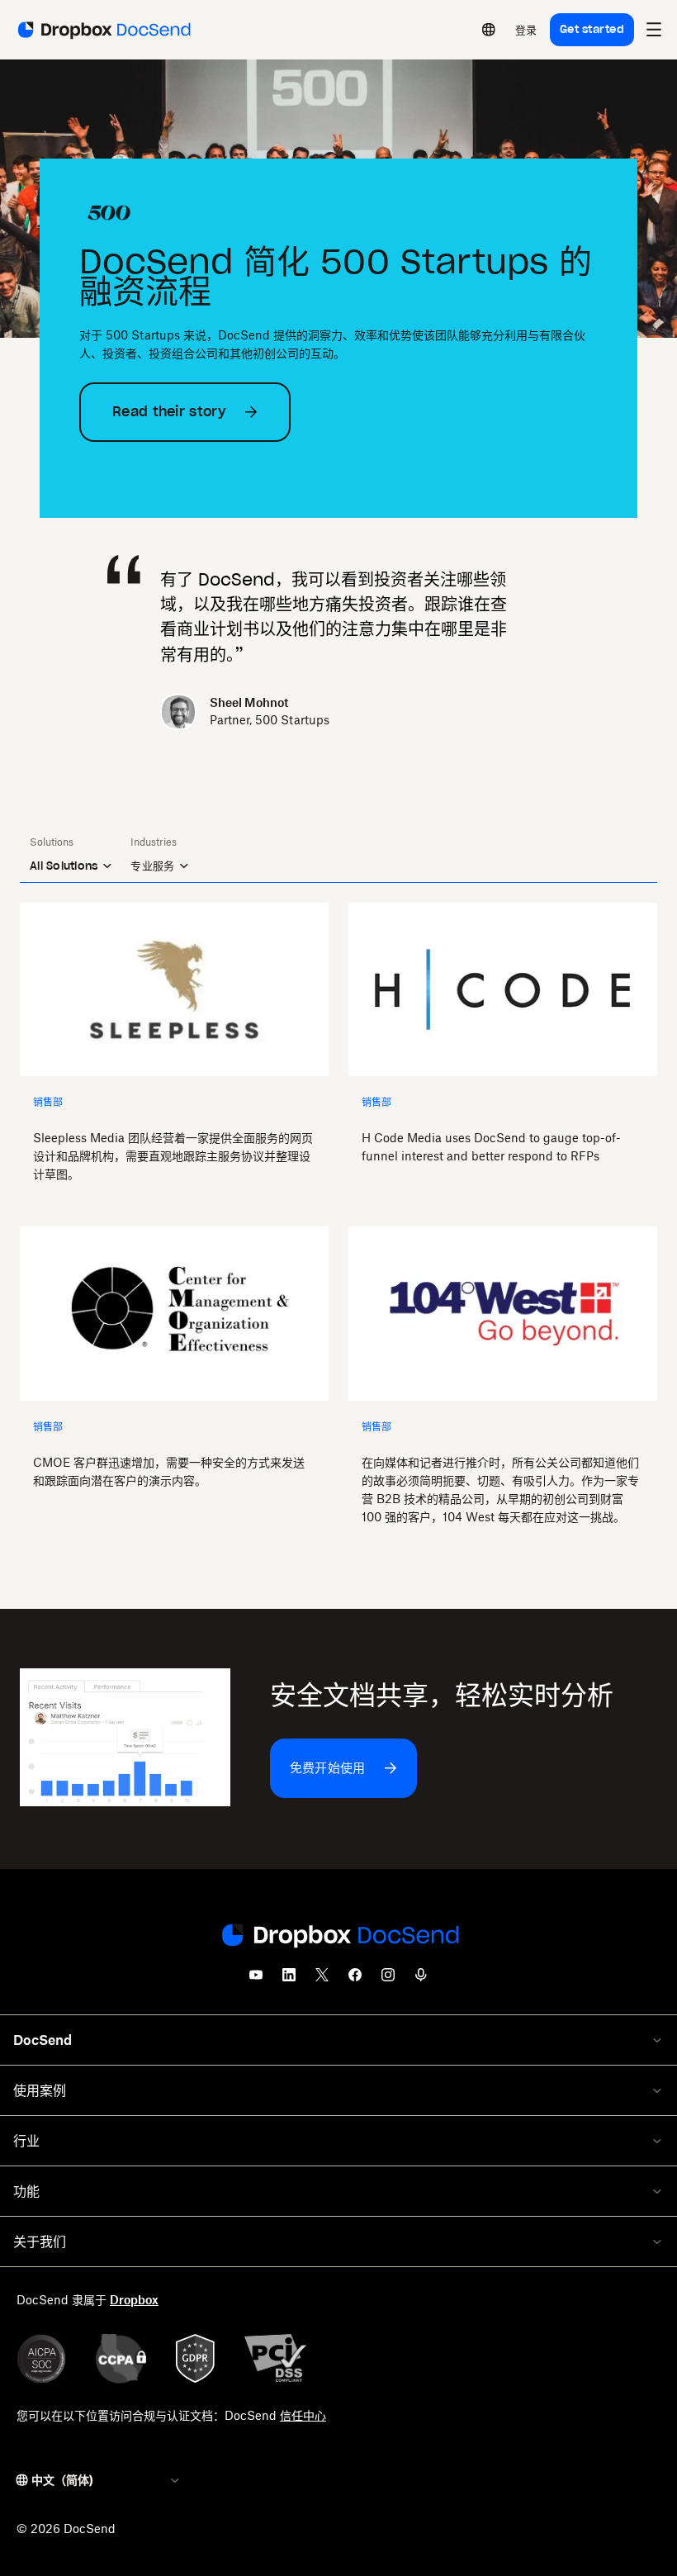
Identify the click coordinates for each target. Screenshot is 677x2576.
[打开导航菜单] (654, 30)
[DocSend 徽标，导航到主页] (103, 30)
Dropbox (134, 2300)
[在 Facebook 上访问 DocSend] (355, 1980)
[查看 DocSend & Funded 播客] (421, 1980)
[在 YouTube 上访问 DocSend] (256, 1980)
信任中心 (303, 2415)
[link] (526, 30)
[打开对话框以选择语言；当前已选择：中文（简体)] (489, 30)
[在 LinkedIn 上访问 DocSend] (289, 1980)
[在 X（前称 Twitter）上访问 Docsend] (322, 1980)
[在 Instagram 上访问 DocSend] (388, 1980)
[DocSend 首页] (338, 1937)
